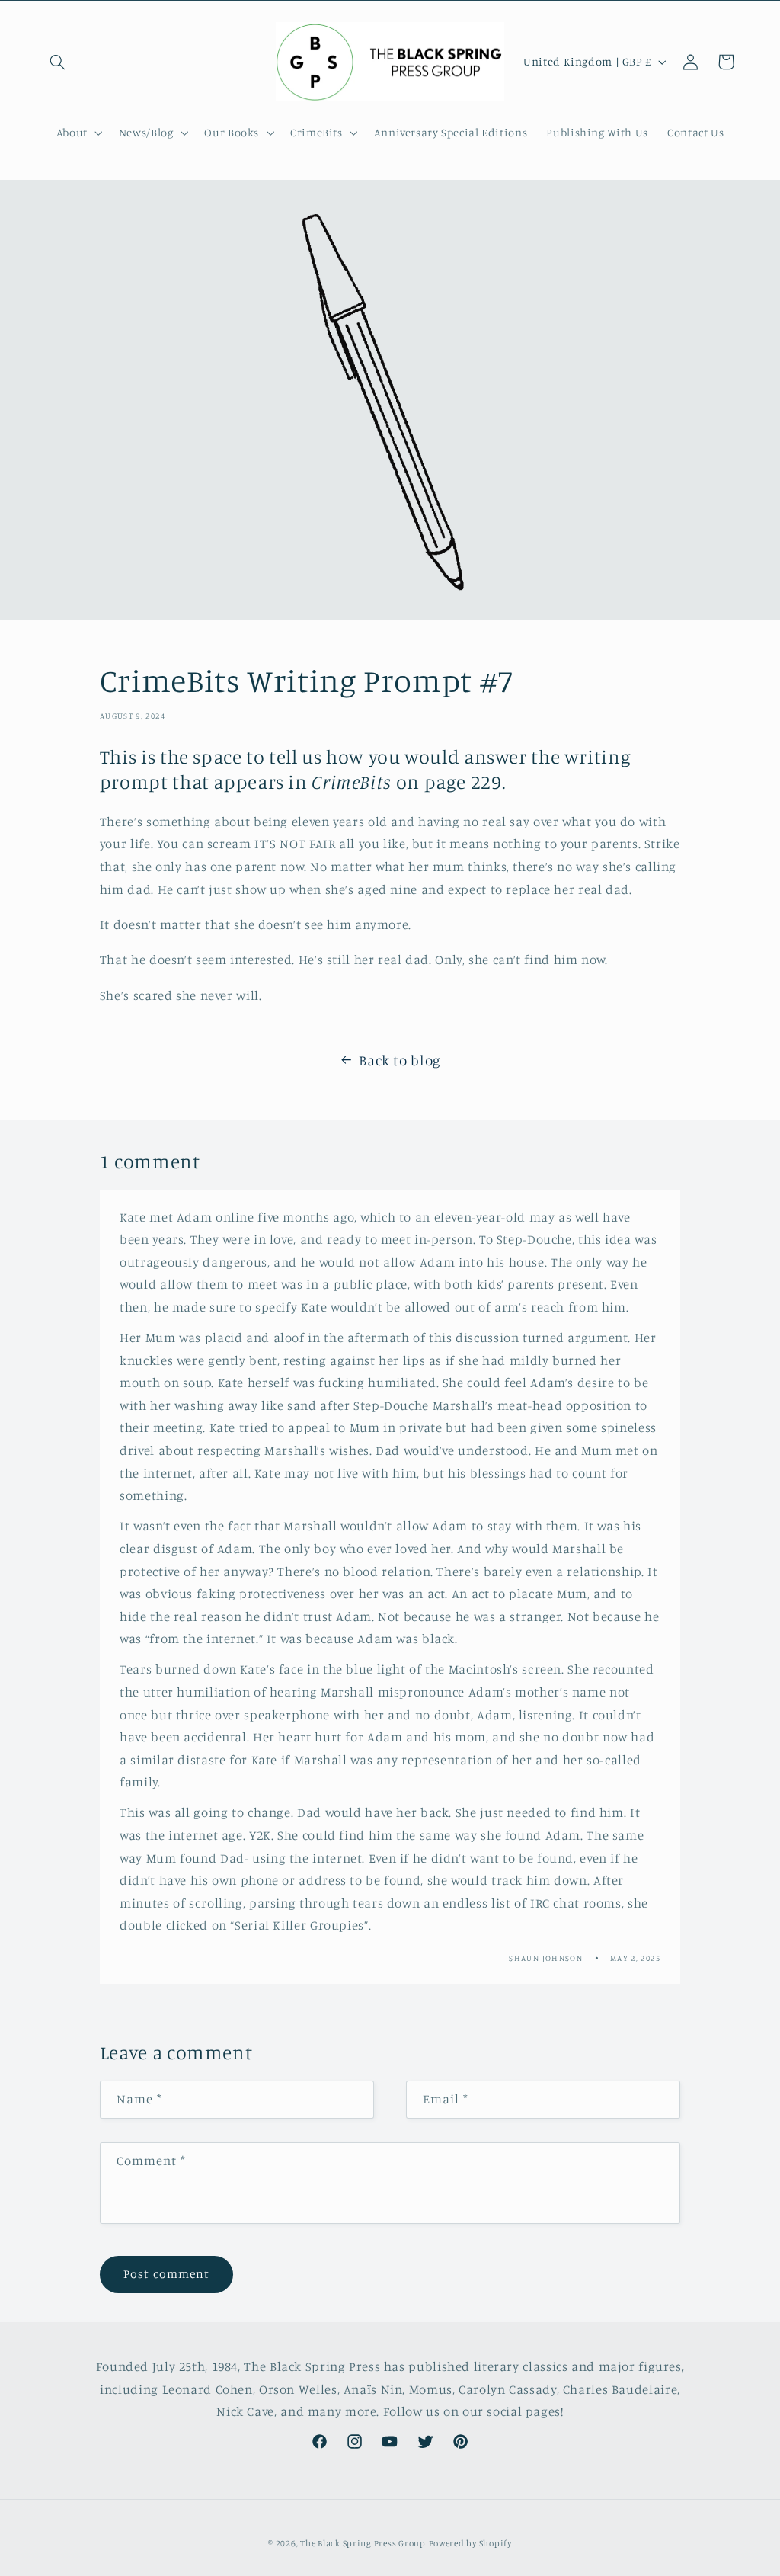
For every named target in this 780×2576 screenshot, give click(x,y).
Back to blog (400, 1060)
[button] (58, 62)
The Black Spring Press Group (363, 2543)
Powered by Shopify (470, 2543)
